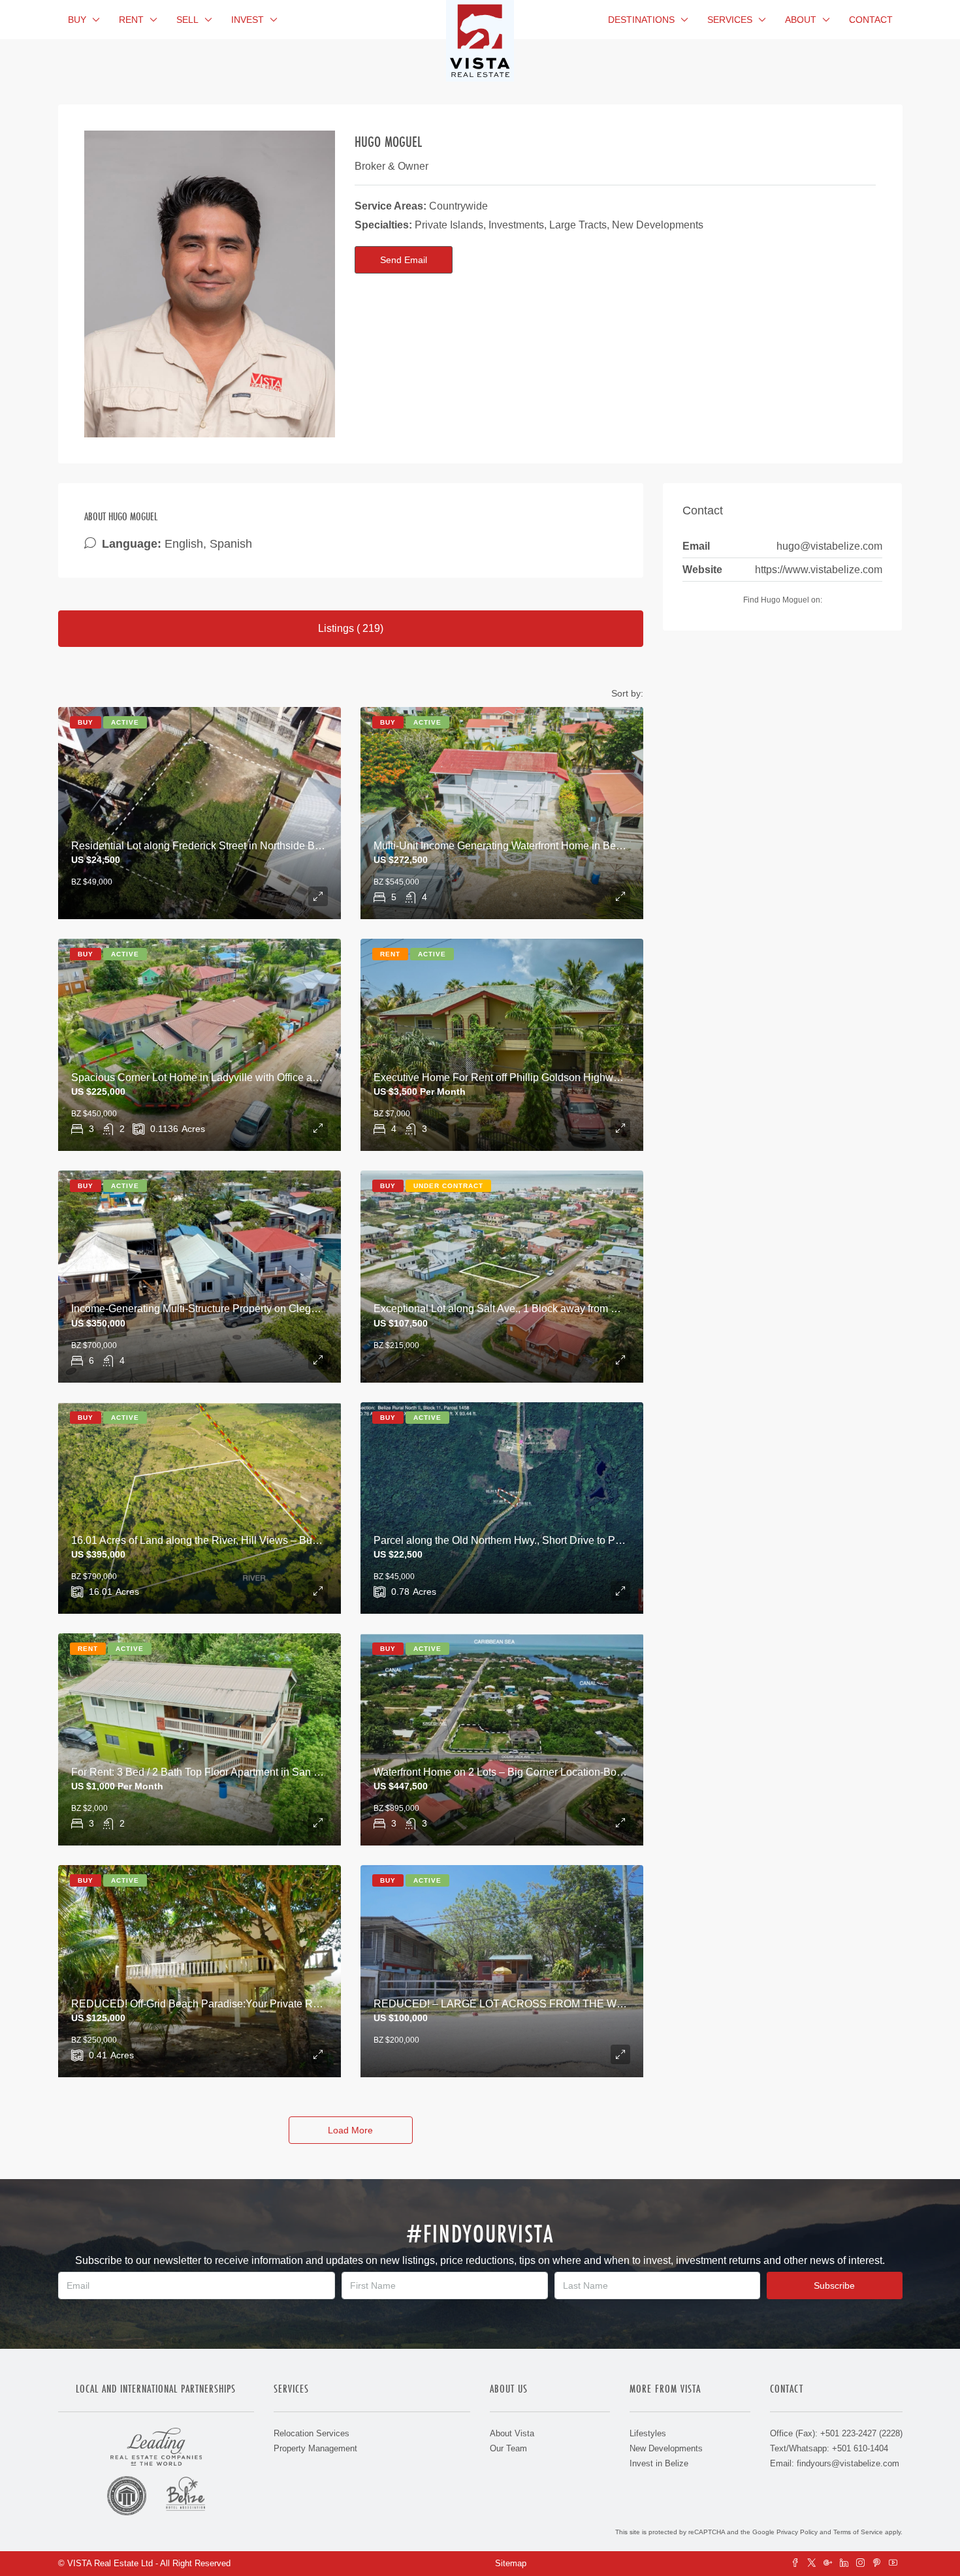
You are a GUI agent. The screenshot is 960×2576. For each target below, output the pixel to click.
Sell (187, 20)
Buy (77, 20)
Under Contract (448, 1186)
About (801, 20)
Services (730, 20)
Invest (248, 20)
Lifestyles (648, 2433)
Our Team (508, 2448)
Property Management (315, 2448)
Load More (350, 2130)
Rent (131, 20)
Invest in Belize (659, 2463)
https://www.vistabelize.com (819, 570)
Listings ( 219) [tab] (351, 628)
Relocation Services (312, 2433)
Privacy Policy (797, 2532)
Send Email (404, 260)
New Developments (666, 2448)
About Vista (512, 2433)
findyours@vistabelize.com (848, 2463)
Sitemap (511, 2563)
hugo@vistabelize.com (829, 546)
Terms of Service (858, 2532)
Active (125, 722)
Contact (871, 20)
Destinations (641, 20)
